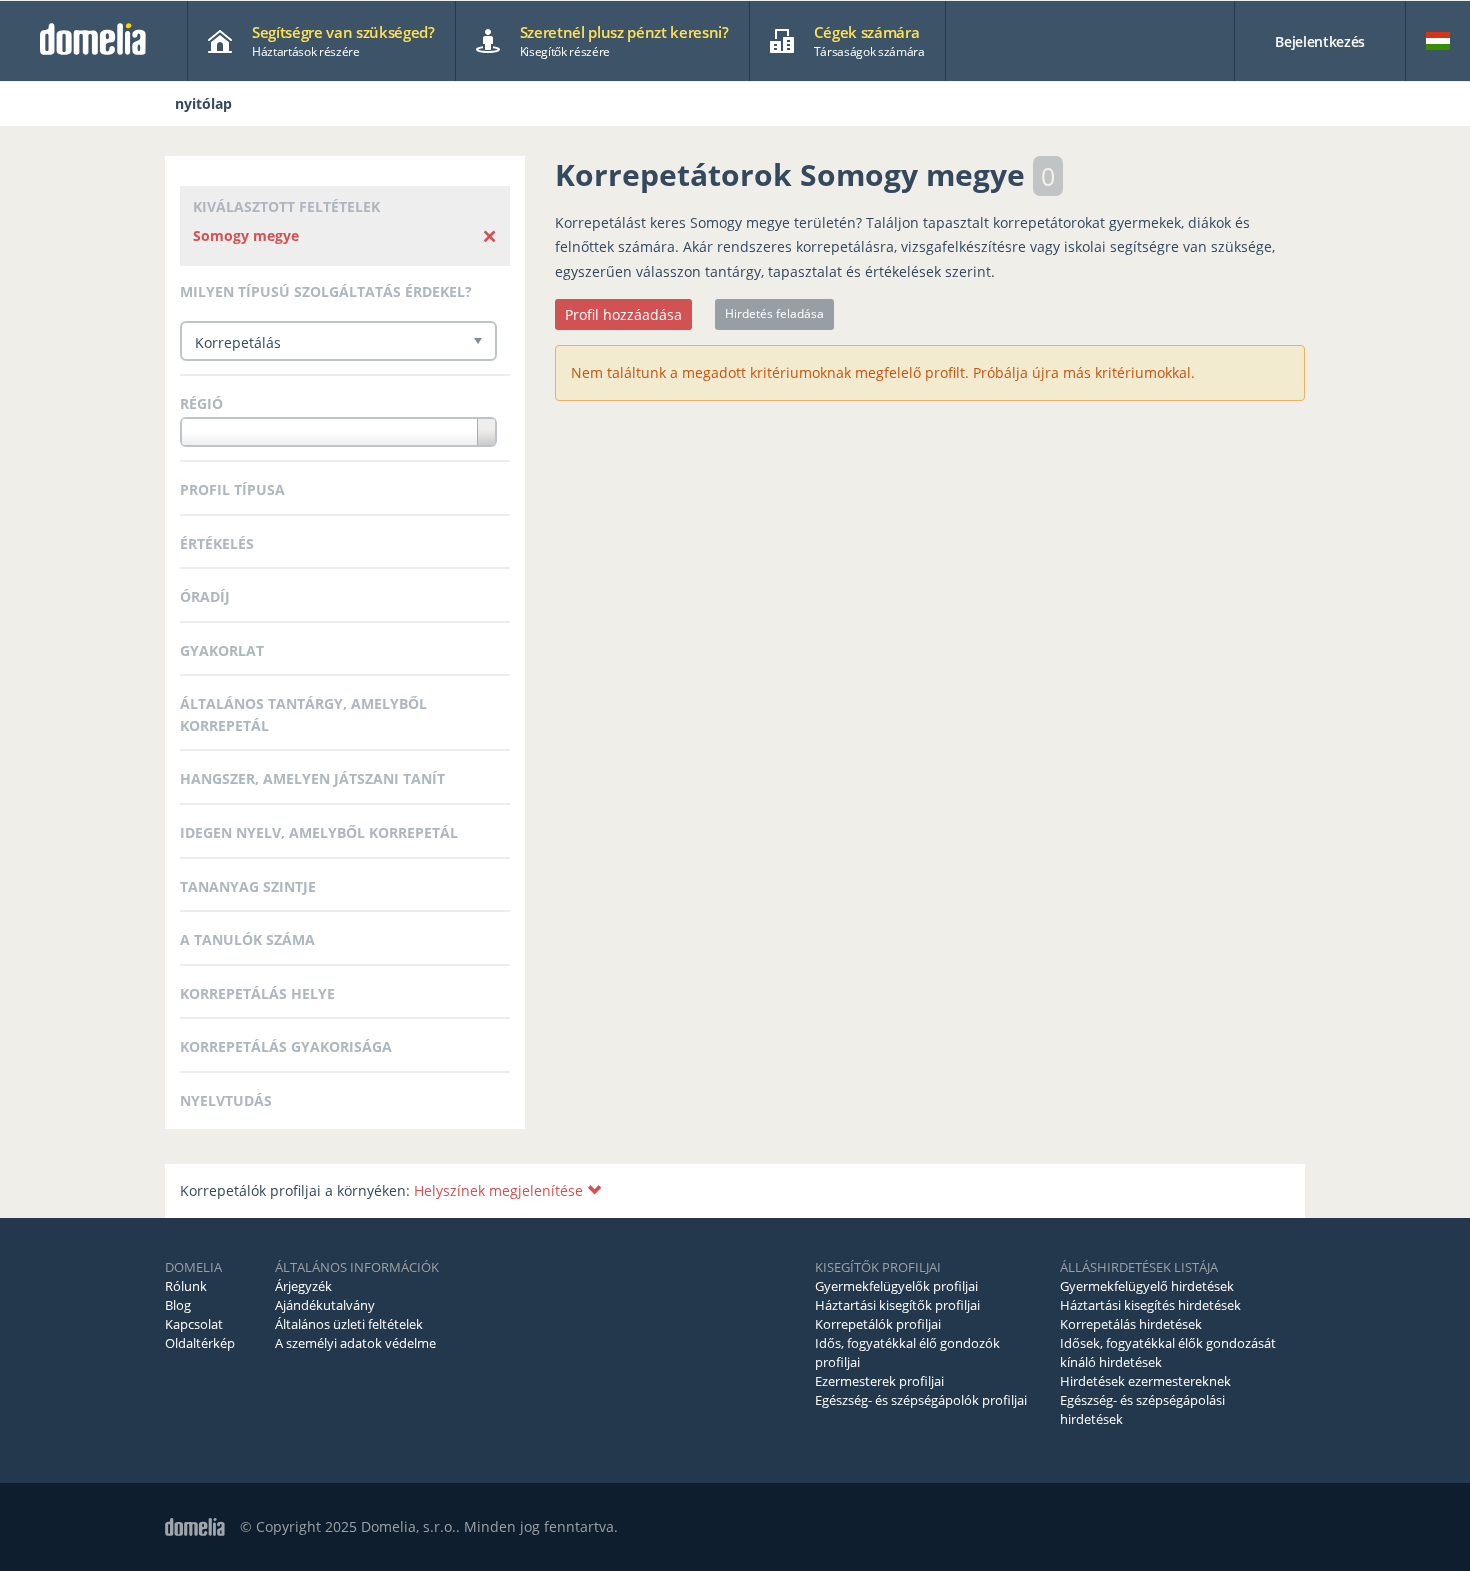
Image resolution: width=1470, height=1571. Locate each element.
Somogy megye (246, 235)
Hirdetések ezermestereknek (1145, 1381)
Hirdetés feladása (774, 313)
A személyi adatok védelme (355, 1343)
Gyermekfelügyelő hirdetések (1147, 1286)
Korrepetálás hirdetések (1131, 1324)
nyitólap (203, 103)
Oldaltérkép (200, 1343)
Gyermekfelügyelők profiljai (896, 1286)
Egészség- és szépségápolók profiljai (921, 1400)
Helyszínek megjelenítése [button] (500, 1190)
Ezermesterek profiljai (879, 1381)
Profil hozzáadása (623, 314)
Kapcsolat (194, 1324)
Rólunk (186, 1286)
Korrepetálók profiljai (878, 1324)
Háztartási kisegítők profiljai (897, 1305)
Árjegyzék (303, 1286)
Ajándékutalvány (325, 1305)
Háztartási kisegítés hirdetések (1150, 1305)
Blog (178, 1305)
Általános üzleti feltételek (349, 1324)
